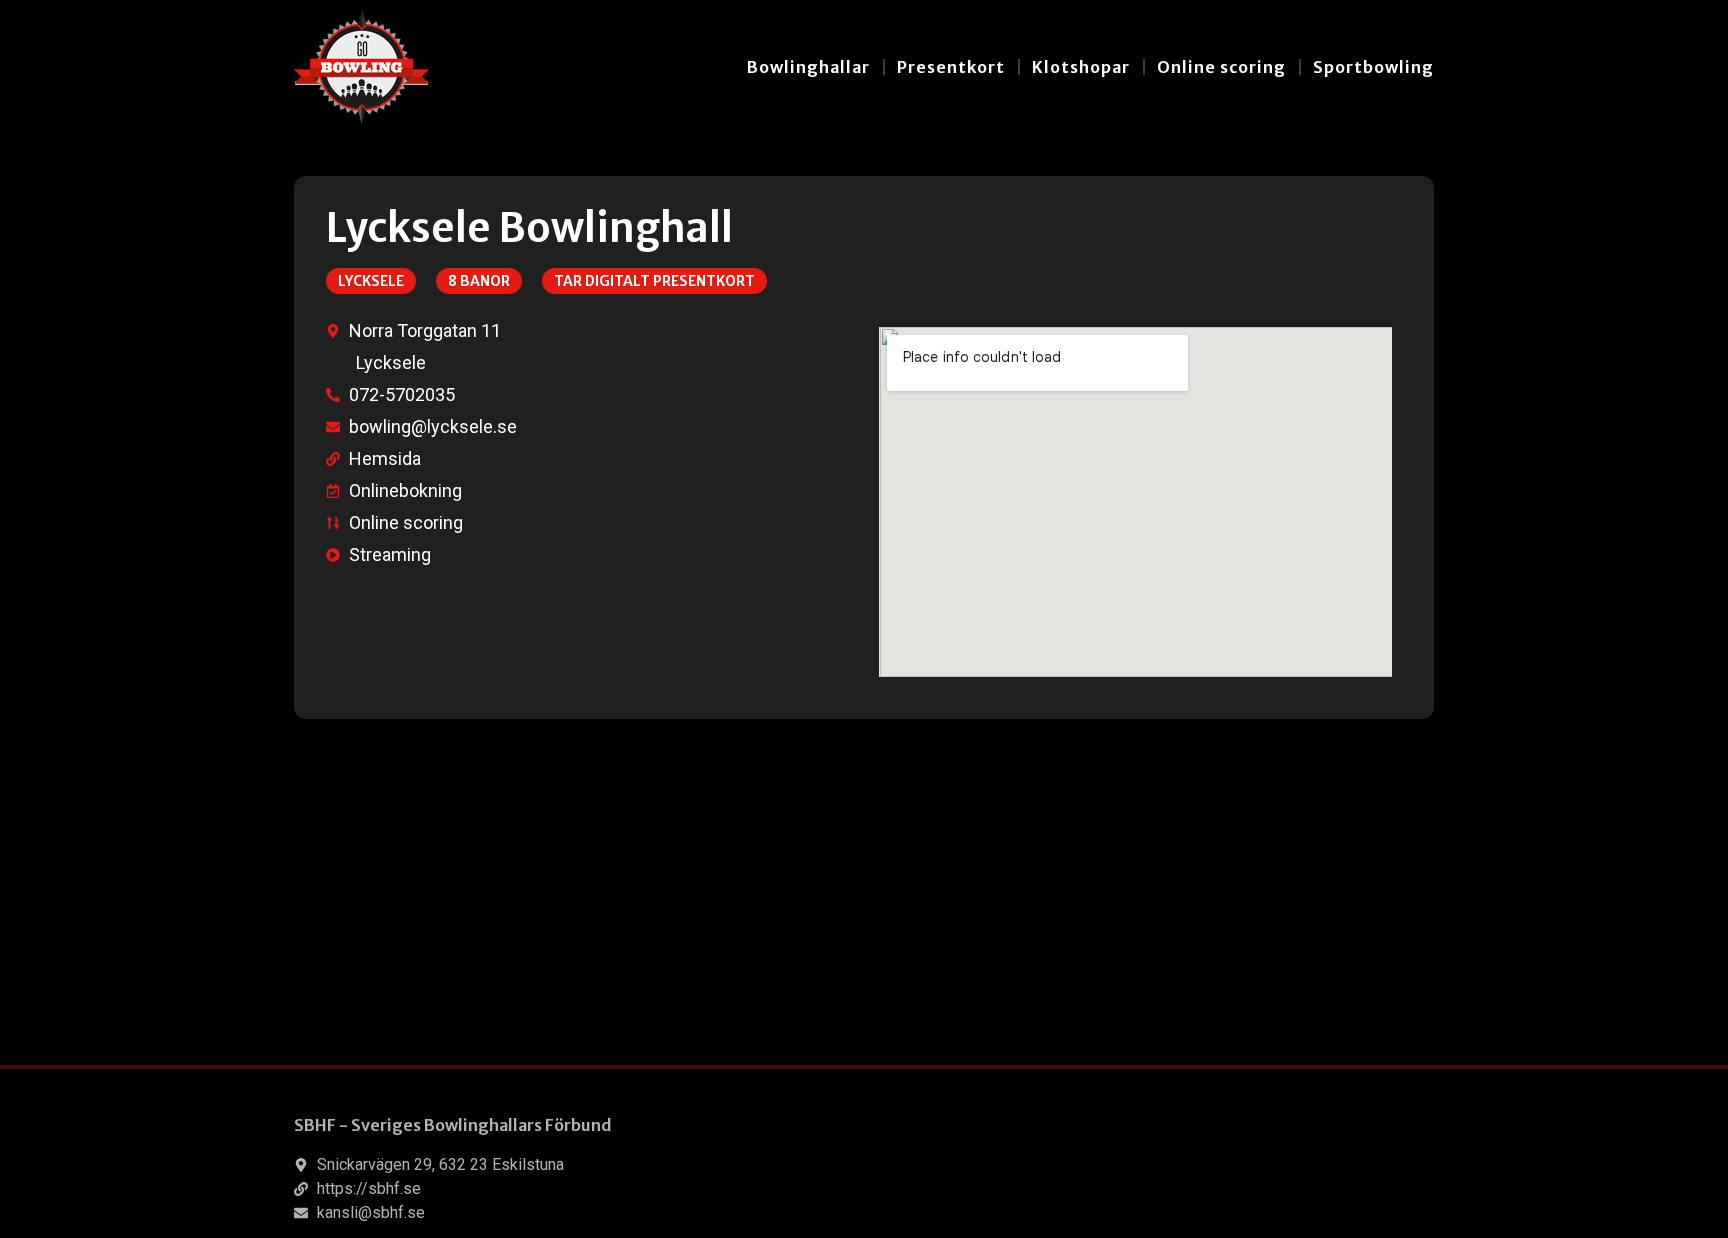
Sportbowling (1373, 67)
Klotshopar (1081, 67)
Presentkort (951, 67)
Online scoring (1221, 67)
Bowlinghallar (808, 67)
